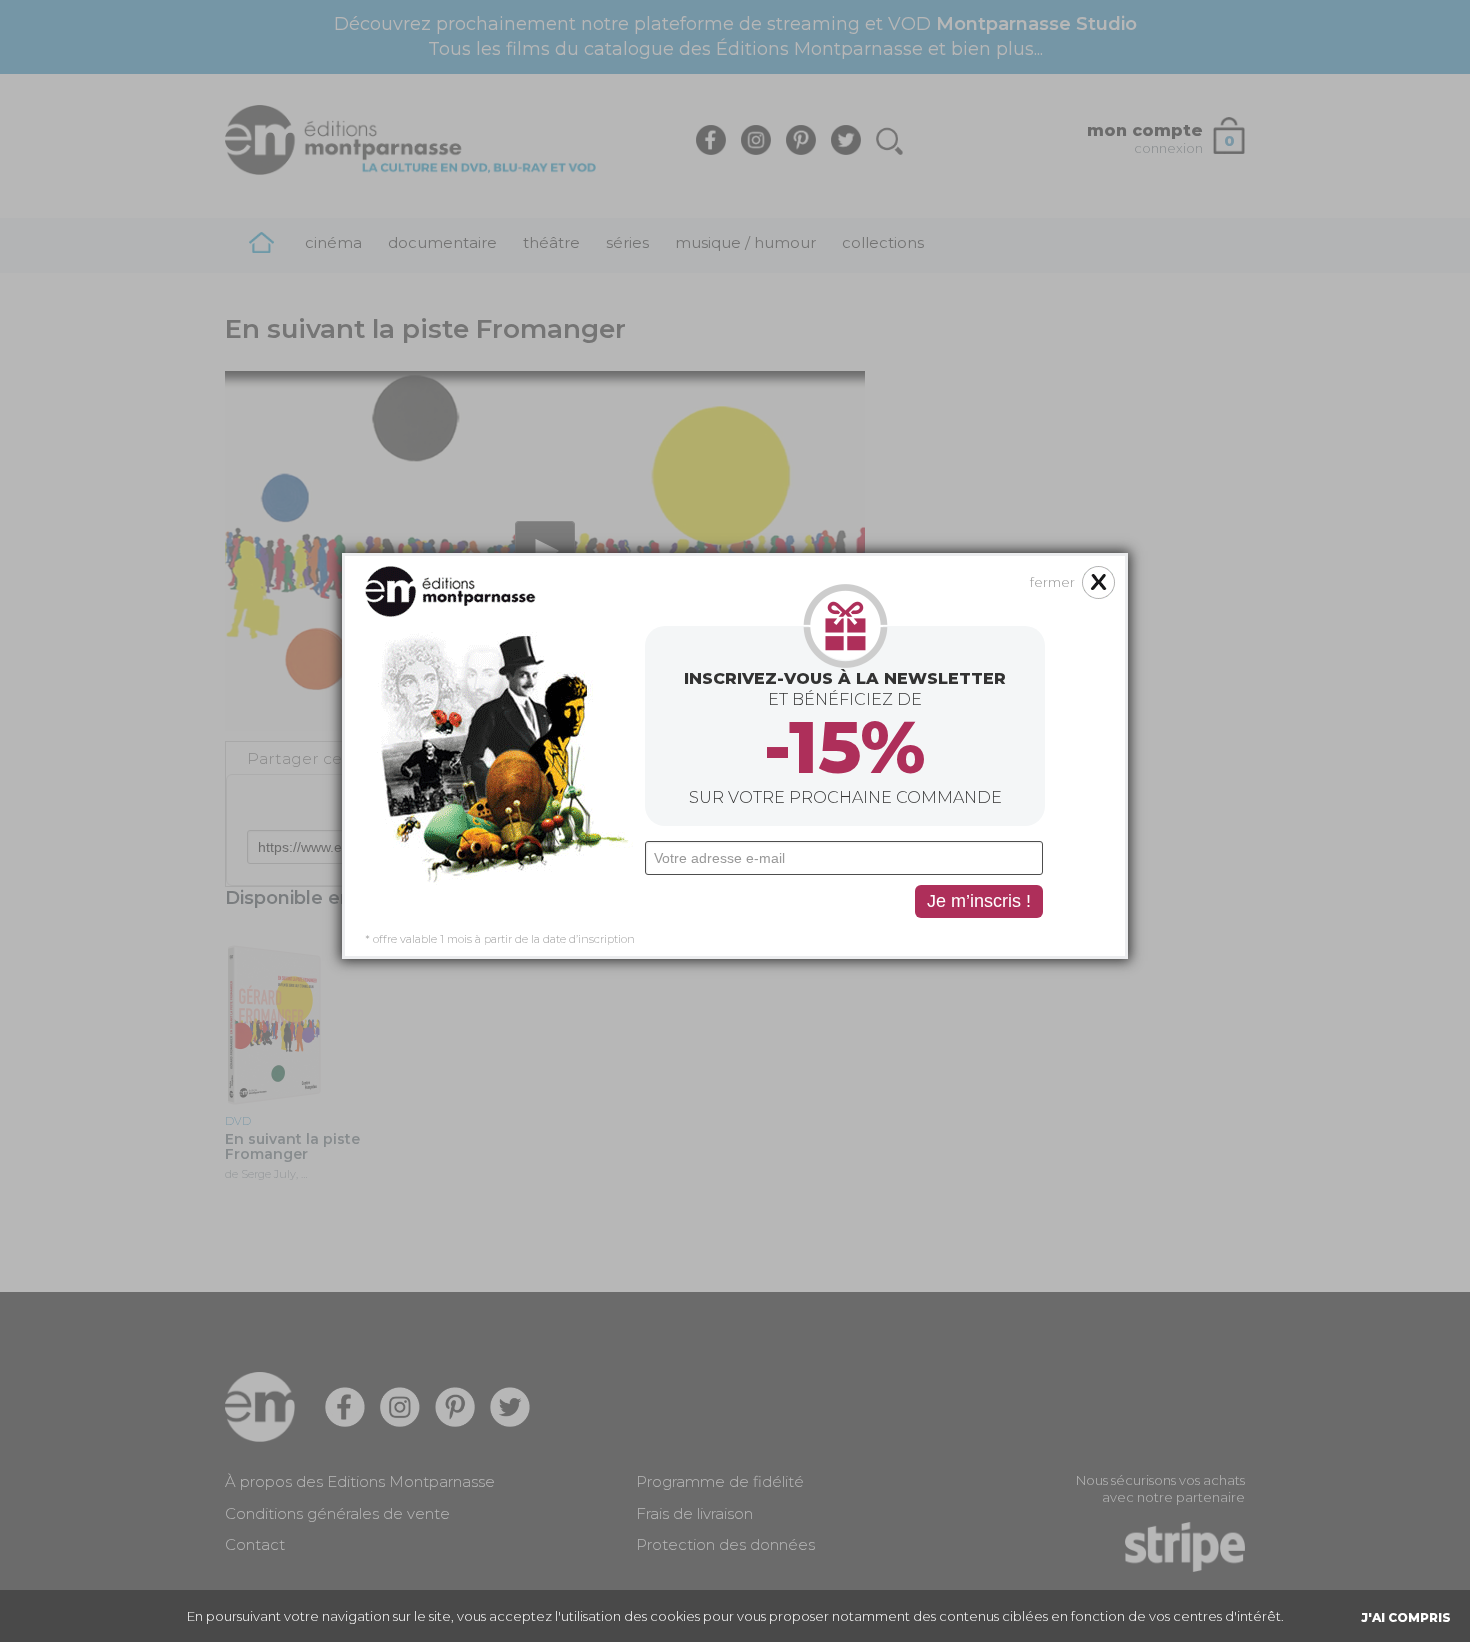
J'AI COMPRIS (1406, 1617)
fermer (1052, 582)
